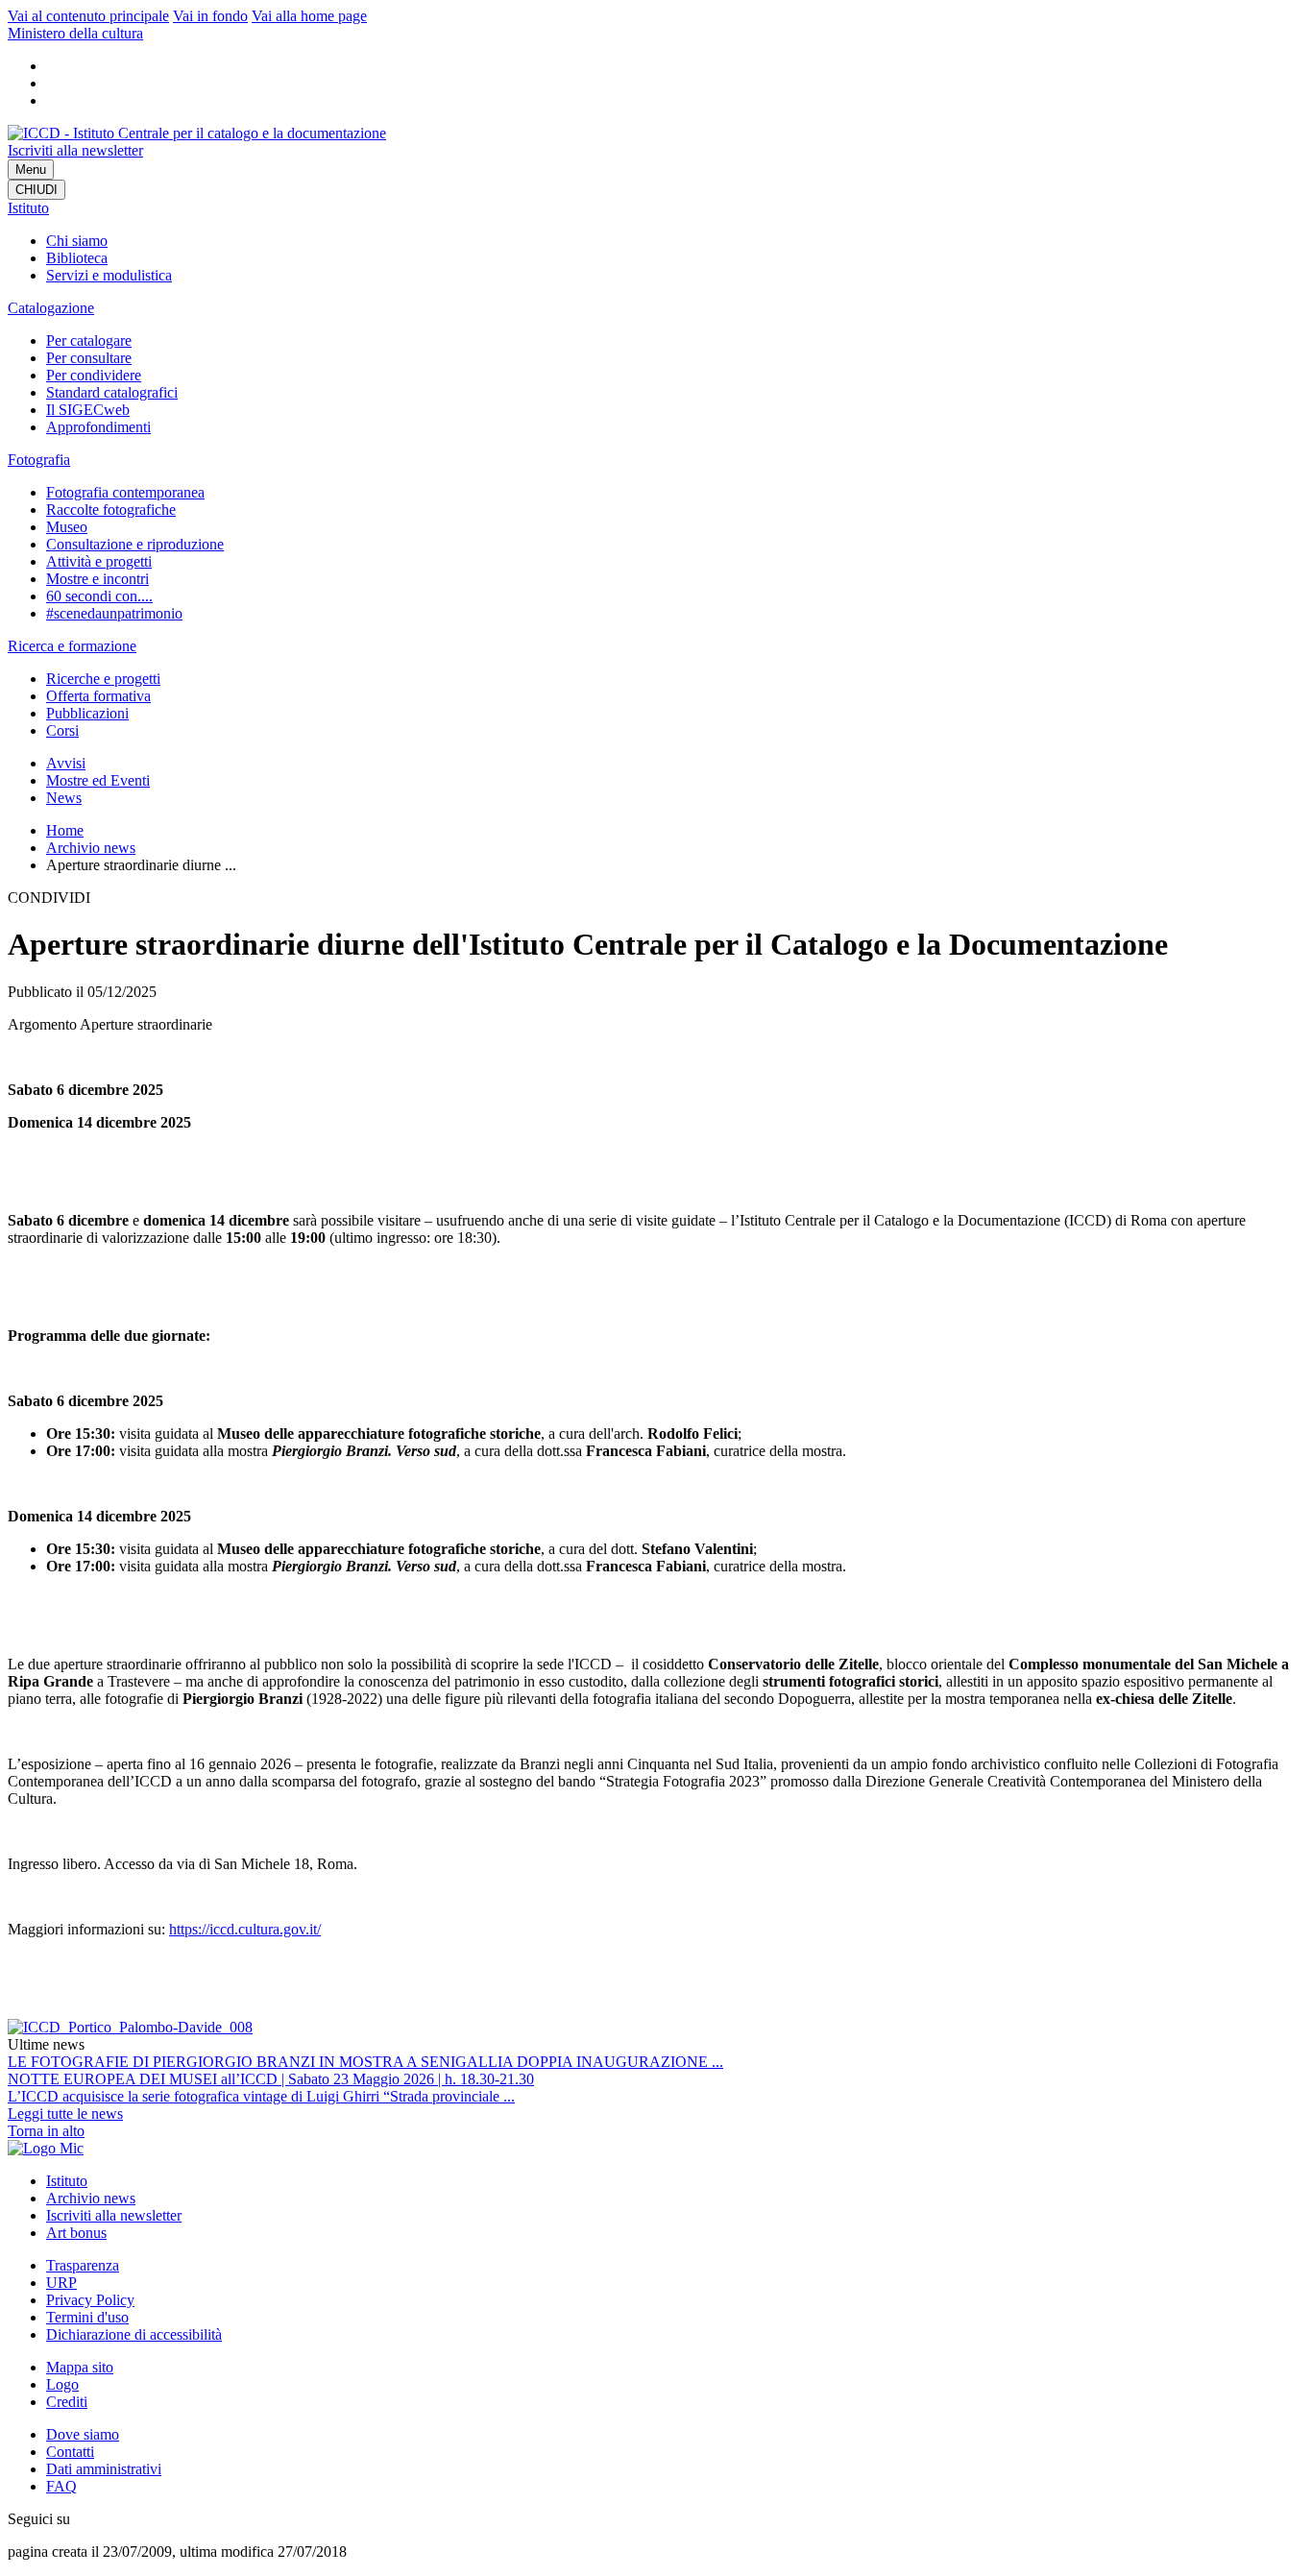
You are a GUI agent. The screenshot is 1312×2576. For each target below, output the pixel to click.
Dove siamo (83, 2434)
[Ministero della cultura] (46, 2148)
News (64, 798)
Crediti (67, 2402)
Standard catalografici (112, 392)
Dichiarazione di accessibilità (134, 2334)
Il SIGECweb (88, 410)
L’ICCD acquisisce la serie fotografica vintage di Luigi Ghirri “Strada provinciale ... (261, 2096)
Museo (67, 527)
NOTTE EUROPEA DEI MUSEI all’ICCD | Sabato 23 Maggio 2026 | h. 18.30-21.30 (271, 2079)
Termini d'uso (87, 2317)
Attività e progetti (99, 561)
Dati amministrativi (104, 2469)
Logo (62, 2384)
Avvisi (66, 763)
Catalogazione (51, 308)
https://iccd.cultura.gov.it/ (245, 1929)
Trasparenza (83, 2265)
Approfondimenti (98, 427)
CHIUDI (36, 190)
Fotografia (39, 460)
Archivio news (91, 848)
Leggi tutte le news (65, 2114)
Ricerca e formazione (72, 646)
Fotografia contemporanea (125, 492)
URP (61, 2283)
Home (65, 830)
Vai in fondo (210, 16)
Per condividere (94, 375)
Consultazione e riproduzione (135, 544)
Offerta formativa (98, 696)
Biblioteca (77, 258)
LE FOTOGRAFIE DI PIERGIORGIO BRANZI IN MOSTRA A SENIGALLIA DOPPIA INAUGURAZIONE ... (365, 2062)
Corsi (62, 730)
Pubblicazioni (87, 713)
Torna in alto (46, 2131)
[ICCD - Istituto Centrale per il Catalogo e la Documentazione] (197, 133)
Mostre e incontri (97, 579)
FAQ (61, 2486)
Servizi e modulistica (109, 275)
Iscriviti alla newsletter (75, 150)
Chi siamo (77, 241)
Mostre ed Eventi (98, 780)
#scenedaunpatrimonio (114, 613)
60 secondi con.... (99, 596)
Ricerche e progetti (103, 679)
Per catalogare (89, 340)
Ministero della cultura (75, 33)
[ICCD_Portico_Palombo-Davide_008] (130, 2027)
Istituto (28, 208)
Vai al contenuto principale (88, 16)
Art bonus (76, 2233)
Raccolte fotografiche (111, 510)
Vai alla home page (309, 16)
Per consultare (89, 358)
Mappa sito (80, 2367)
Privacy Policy (90, 2300)
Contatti (70, 2452)
